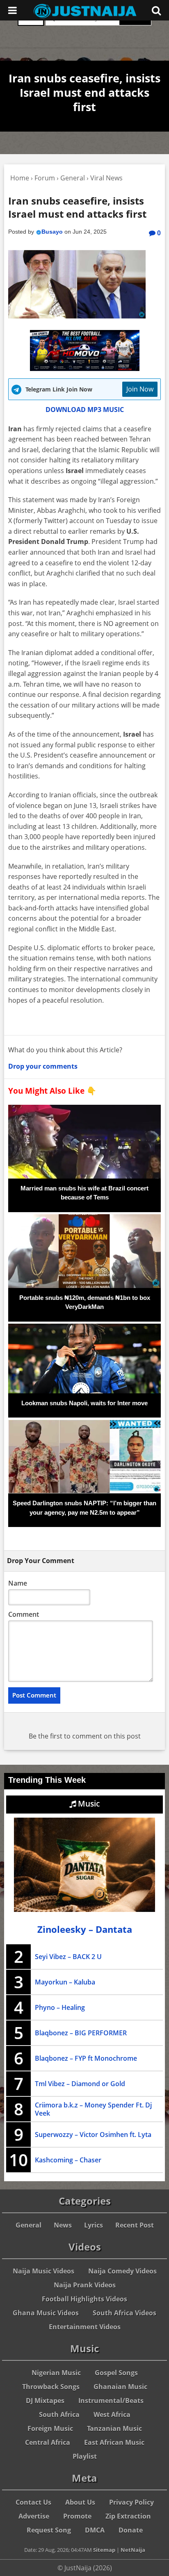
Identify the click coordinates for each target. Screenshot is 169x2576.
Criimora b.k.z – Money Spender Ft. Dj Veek (93, 2109)
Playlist (85, 2456)
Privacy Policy (131, 2502)
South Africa (59, 2414)
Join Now (140, 389)
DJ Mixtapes (45, 2401)
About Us (80, 2502)
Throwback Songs (51, 2387)
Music (88, 1804)
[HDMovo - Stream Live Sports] (85, 369)
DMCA (95, 2530)
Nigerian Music (56, 2373)
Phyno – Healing (60, 2007)
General (29, 2225)
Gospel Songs (116, 2373)
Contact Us (33, 2502)
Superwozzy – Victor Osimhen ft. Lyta (93, 2135)
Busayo (52, 232)
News (63, 2225)
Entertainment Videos (85, 2327)
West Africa (112, 2414)
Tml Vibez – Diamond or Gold (80, 2084)
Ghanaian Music (120, 2387)
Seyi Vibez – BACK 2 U (68, 1957)
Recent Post (135, 2225)
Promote (77, 2516)
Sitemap (104, 2550)
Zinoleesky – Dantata (85, 1929)
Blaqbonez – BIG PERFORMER (81, 2033)
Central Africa (48, 2442)
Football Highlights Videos (84, 2299)
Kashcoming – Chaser (68, 2160)
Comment (24, 1614)
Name (18, 1583)
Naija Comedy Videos (122, 2271)
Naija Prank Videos (85, 2285)
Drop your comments (43, 1066)
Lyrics (94, 2225)
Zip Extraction (128, 2516)
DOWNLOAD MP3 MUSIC (85, 410)
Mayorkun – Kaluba (65, 1982)
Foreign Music (50, 2428)
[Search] (156, 10)
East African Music (114, 2442)
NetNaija (133, 2550)
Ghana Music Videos (46, 2313)
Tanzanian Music (114, 2428)
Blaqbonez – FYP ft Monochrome (86, 2058)
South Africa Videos (124, 2313)
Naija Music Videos (43, 2271)
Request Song (49, 2530)
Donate (131, 2530)
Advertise (34, 2516)
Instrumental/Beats (111, 2401)
